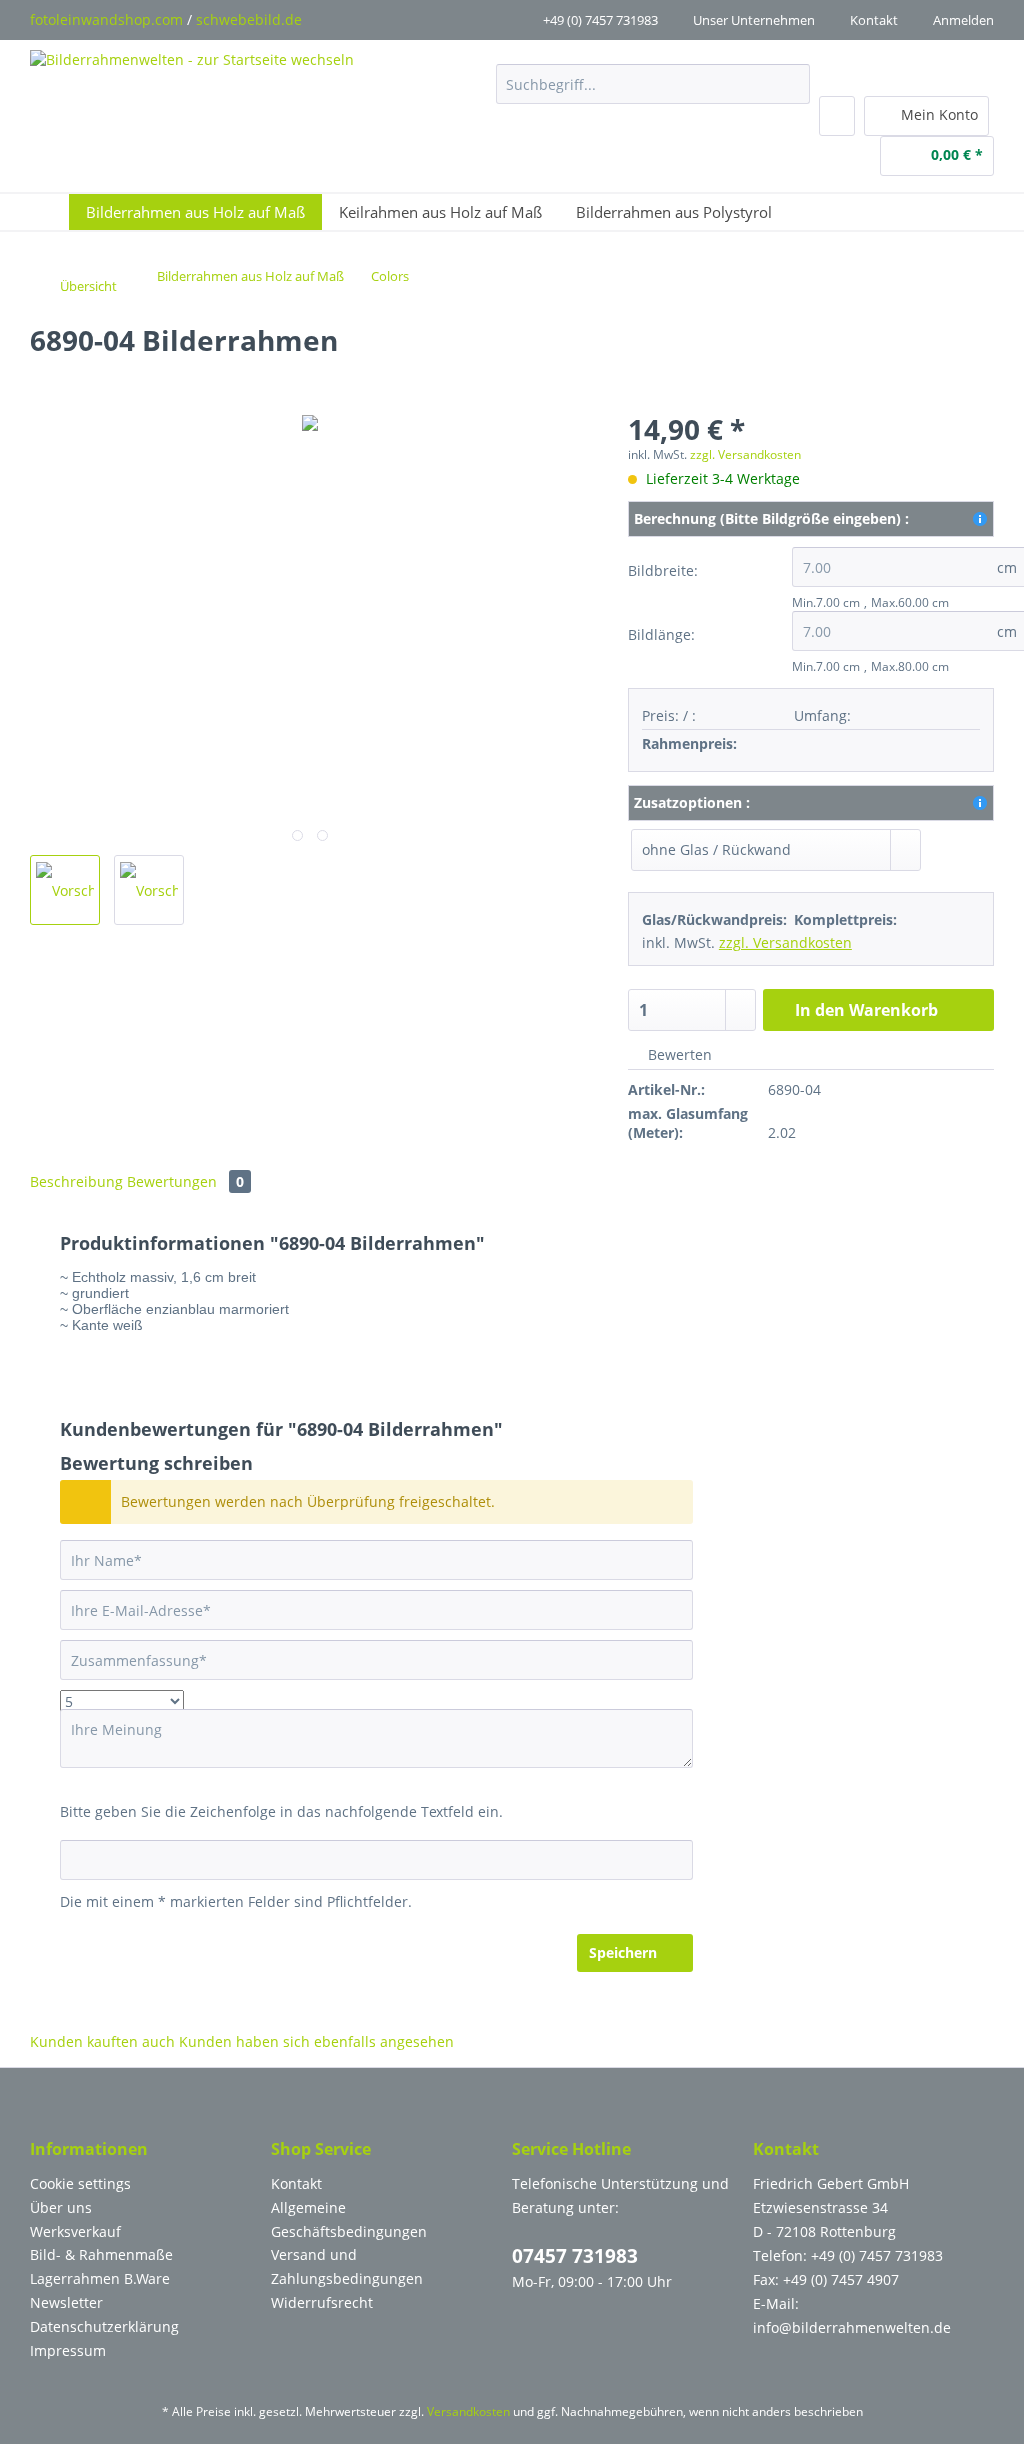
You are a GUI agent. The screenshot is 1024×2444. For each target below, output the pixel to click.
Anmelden (963, 20)
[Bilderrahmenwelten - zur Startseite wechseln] (192, 88)
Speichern (623, 1952)
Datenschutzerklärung (104, 2326)
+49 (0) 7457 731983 (600, 20)
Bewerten (678, 1054)
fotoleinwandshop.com (106, 19)
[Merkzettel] (837, 116)
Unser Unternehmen (754, 20)
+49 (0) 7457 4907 (841, 2279)
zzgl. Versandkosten (745, 454)
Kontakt (874, 20)
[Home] (54, 212)
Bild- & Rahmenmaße (101, 2254)
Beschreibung (76, 1181)
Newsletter (66, 2302)
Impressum (68, 2350)
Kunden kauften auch (102, 2041)
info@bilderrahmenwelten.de (852, 2327)
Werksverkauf (75, 2231)
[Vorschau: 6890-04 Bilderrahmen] (65, 890)
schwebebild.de (249, 19)
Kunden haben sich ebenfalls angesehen (316, 2041)
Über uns (61, 2207)
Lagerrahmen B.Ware (100, 2278)
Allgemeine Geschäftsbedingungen (349, 2219)
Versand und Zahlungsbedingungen (347, 2266)
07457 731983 (575, 2256)
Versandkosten (468, 2411)
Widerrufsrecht (322, 2302)
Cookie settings (80, 2183)
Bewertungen (185, 1181)
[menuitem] (652, 93)
